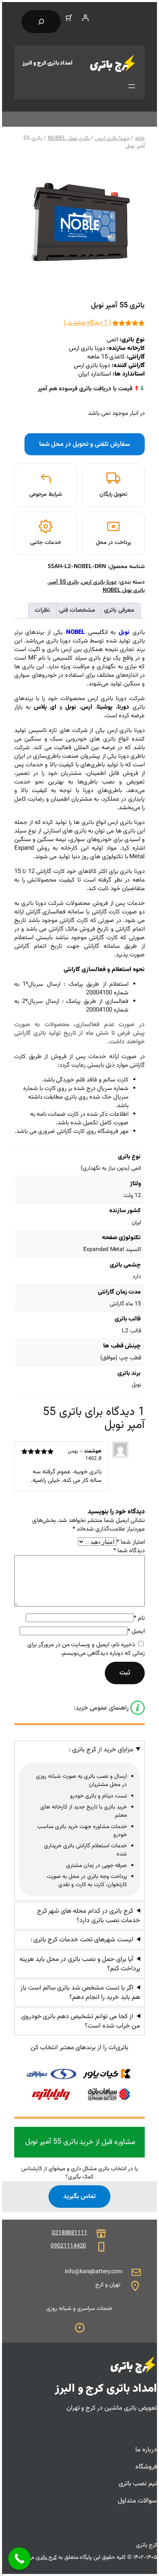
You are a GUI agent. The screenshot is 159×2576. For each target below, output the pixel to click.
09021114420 (68, 2246)
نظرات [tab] (42, 610)
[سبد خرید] (69, 18)
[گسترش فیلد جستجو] (41, 22)
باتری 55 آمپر (64, 582)
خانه (140, 139)
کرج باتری (46, 2558)
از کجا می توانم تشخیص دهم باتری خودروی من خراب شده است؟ (81, 2021)
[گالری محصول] (79, 224)
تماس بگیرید (79, 2196)
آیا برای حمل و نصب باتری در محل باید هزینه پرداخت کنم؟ (80, 1964)
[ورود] (85, 18)
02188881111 (70, 2233)
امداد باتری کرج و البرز (47, 63)
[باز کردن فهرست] (132, 86)
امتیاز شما (131, 1542)
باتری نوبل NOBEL (68, 139)
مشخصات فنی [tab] (77, 610)
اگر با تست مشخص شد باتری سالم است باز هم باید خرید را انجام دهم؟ (80, 1993)
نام (139, 1618)
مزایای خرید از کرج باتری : (101, 1750)
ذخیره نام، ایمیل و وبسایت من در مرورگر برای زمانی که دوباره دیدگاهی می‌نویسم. (86, 1649)
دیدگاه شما (129, 1551)
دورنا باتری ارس (112, 139)
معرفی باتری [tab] (119, 610)
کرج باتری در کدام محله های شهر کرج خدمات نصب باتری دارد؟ (89, 1916)
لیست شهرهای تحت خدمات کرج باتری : (82, 1940)
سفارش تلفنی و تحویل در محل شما (85, 444)
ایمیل (136, 1631)
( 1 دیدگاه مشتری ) (87, 323)
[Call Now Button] (19, 2559)
